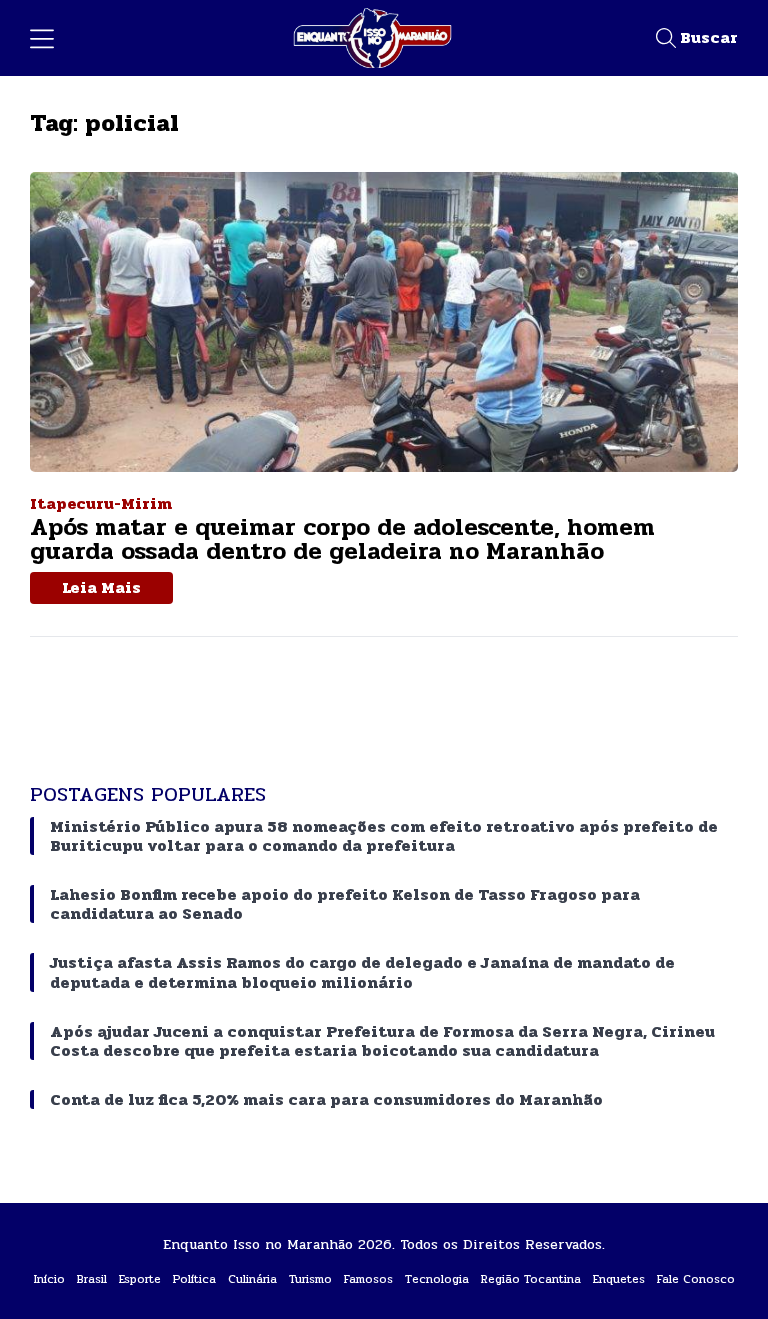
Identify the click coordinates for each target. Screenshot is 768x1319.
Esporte (140, 1279)
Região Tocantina (531, 1279)
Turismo (310, 1279)
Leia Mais (101, 587)
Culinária (252, 1279)
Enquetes (619, 1279)
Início (49, 1279)
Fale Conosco (696, 1279)
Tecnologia (437, 1279)
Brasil (92, 1279)
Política (194, 1279)
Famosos (368, 1279)
